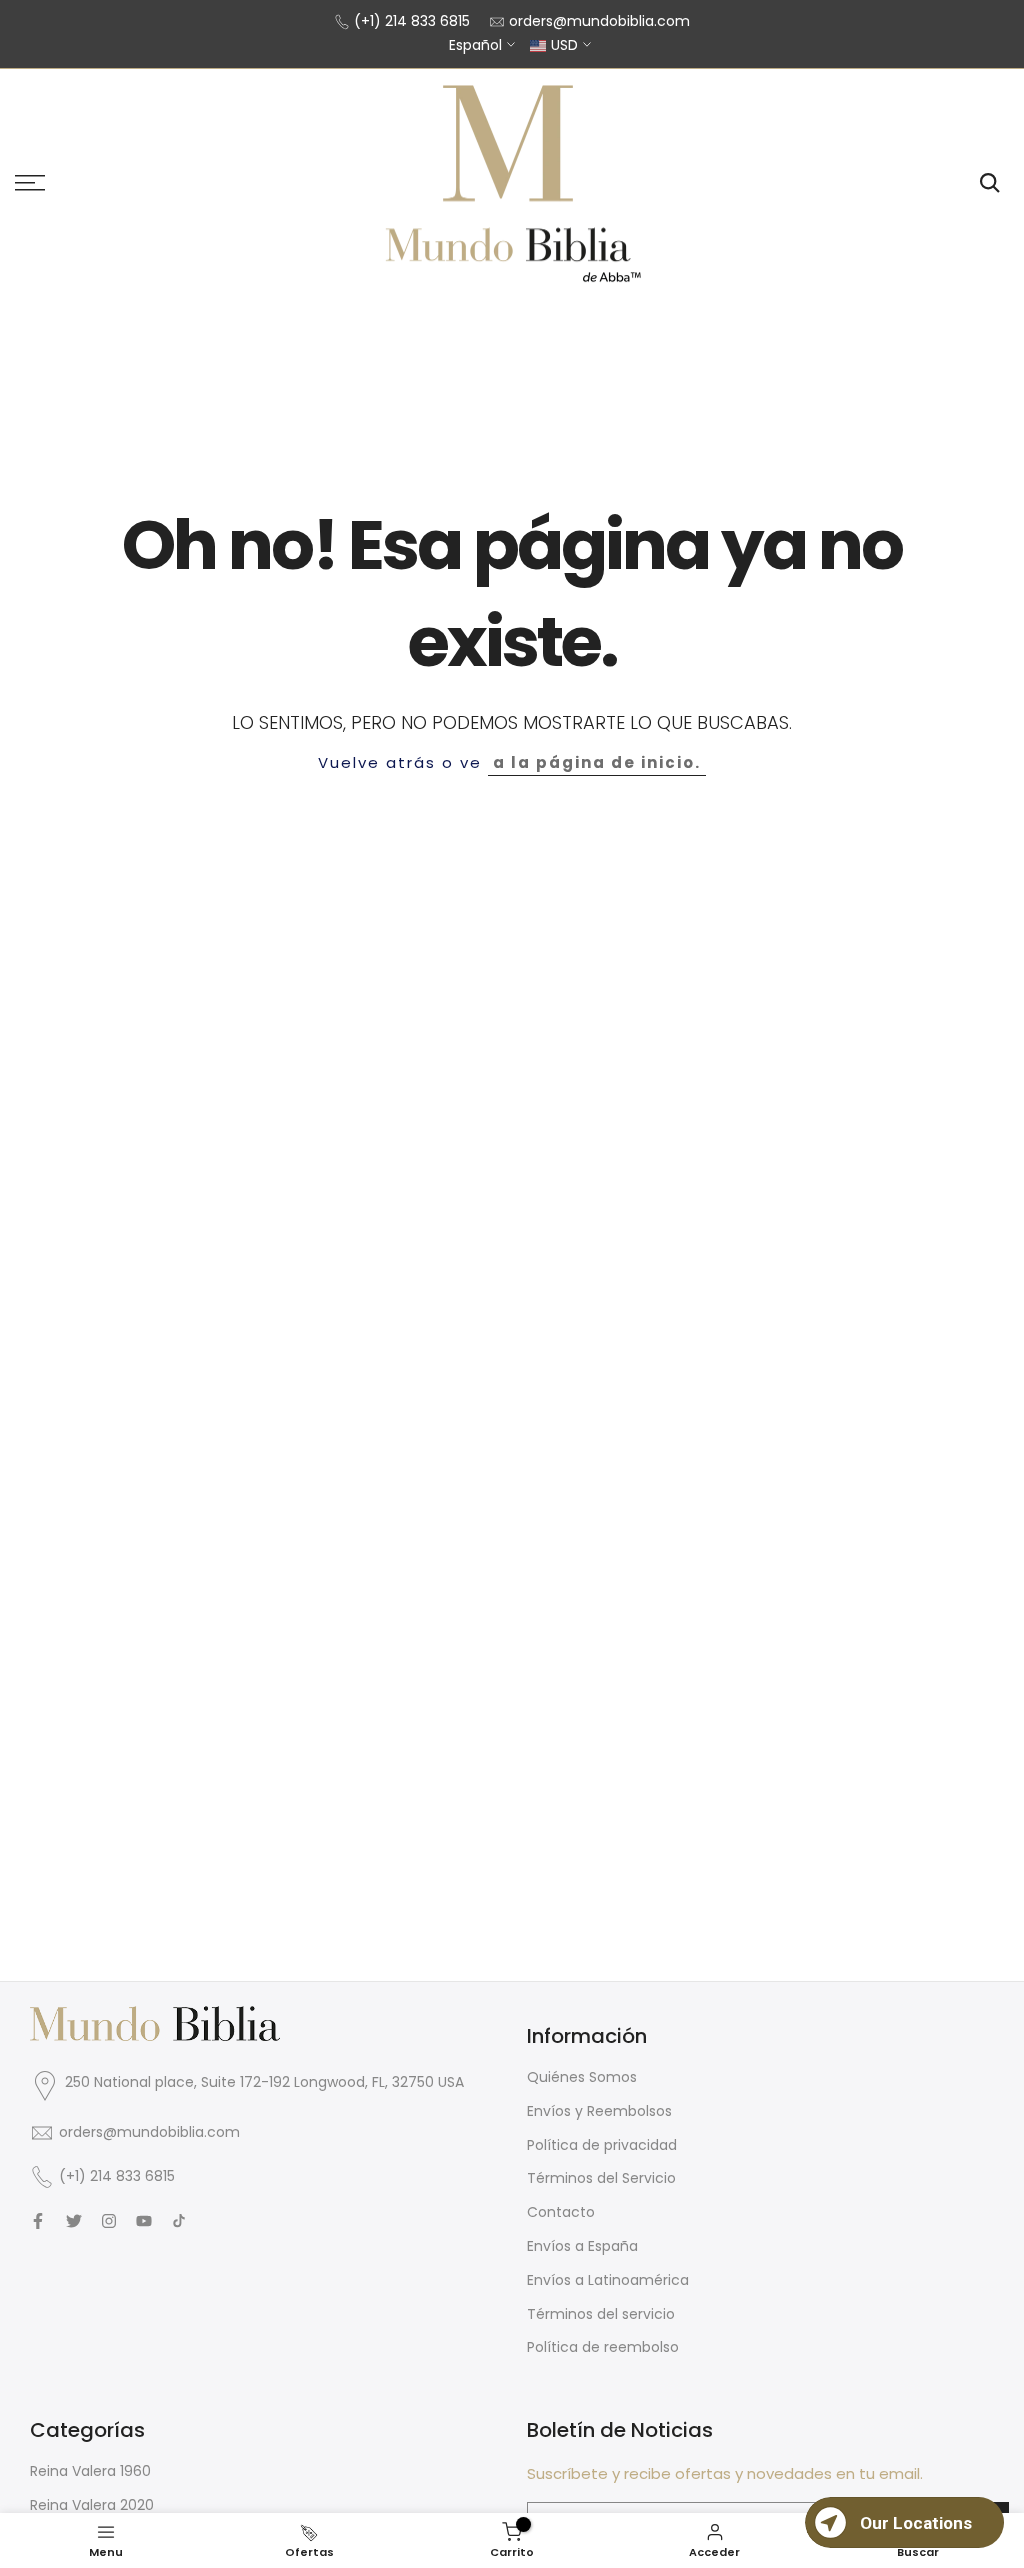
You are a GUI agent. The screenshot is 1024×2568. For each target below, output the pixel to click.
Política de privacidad (602, 2145)
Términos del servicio (601, 2314)
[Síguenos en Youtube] (144, 2221)
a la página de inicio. (597, 762)
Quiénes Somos (582, 2077)
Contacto (561, 2212)
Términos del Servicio (601, 2178)
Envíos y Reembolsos (599, 2111)
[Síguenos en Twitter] (74, 2221)
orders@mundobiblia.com (599, 21)
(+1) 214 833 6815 (412, 21)
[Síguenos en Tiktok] (179, 2221)
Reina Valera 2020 (92, 2505)
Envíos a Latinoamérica (608, 2280)
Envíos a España (582, 2246)
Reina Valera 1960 (90, 2471)
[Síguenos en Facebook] (38, 2221)
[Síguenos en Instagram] (109, 2221)
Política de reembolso (603, 2347)
